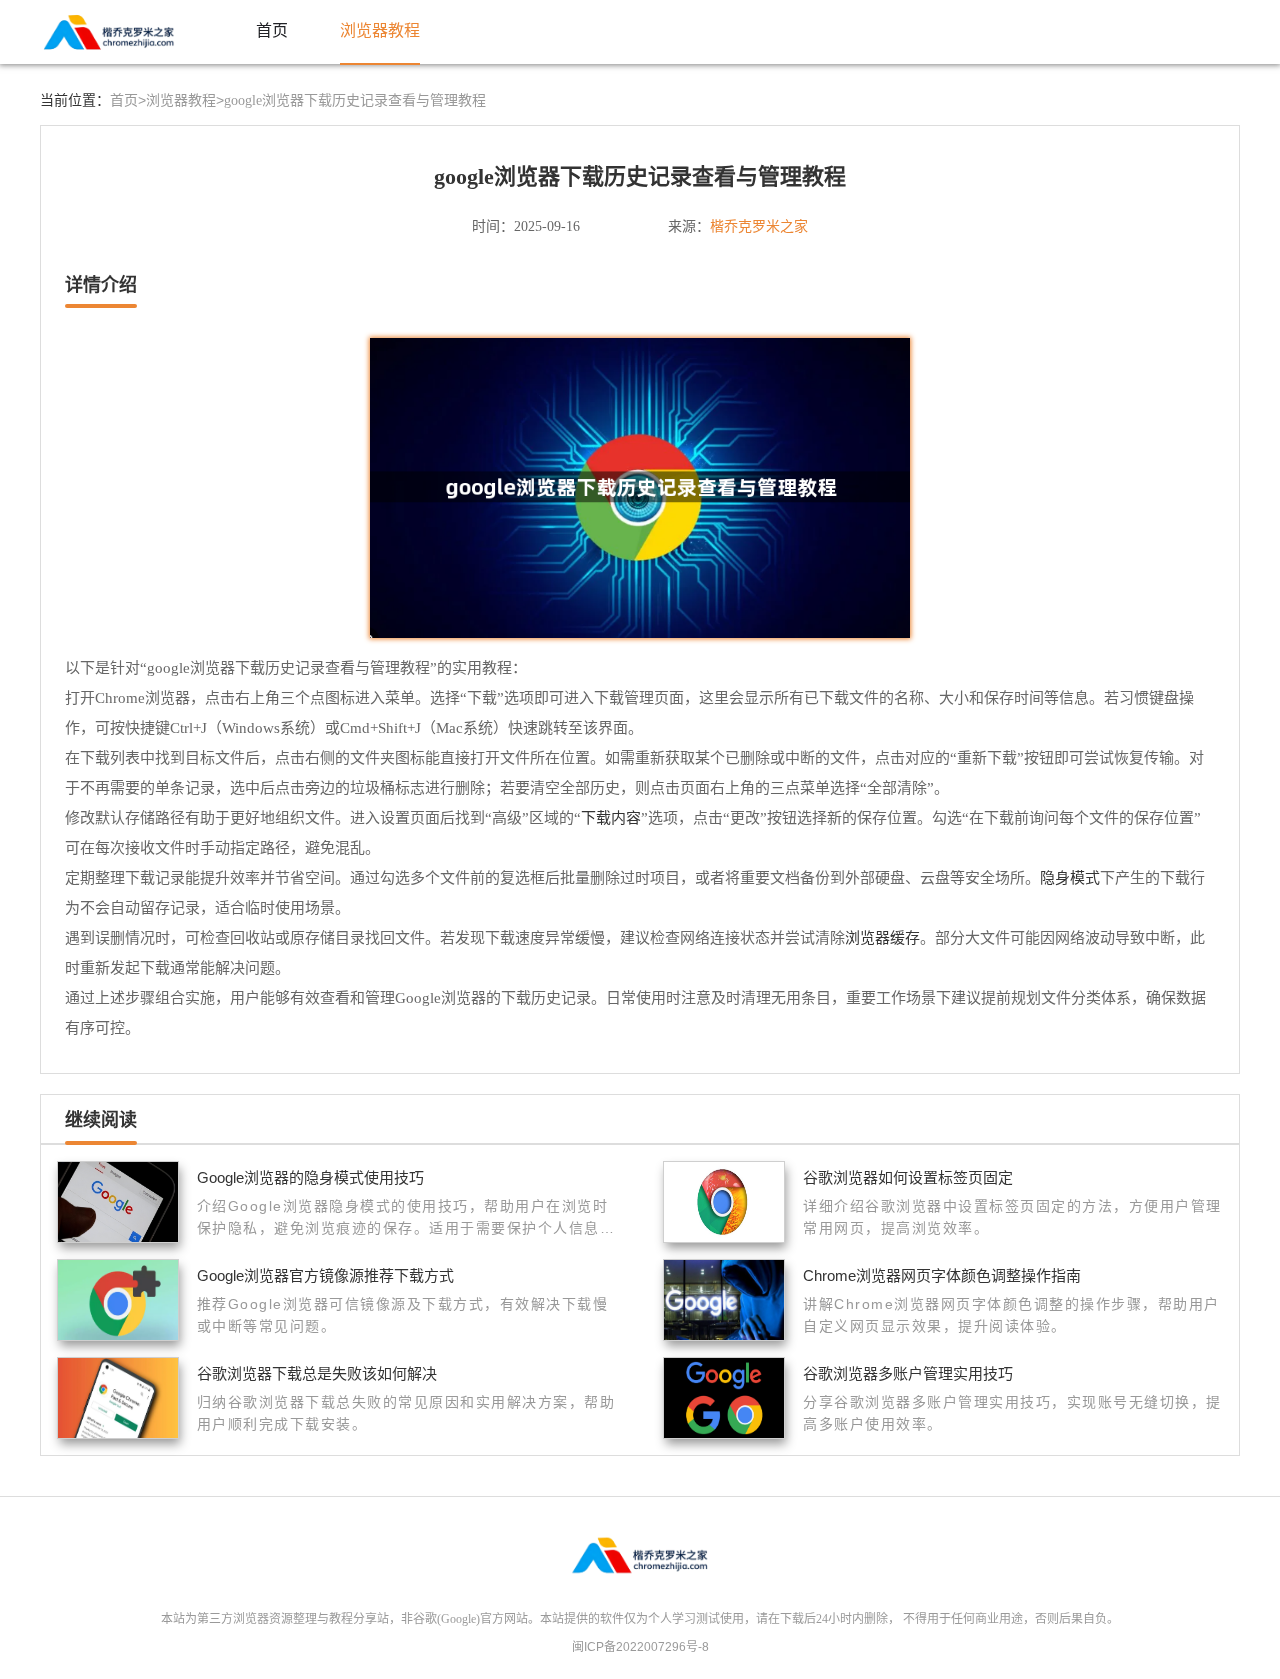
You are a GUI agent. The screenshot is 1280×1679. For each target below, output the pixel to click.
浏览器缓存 (882, 937)
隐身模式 (1070, 877)
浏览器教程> (185, 100)
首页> (128, 100)
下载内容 (611, 817)
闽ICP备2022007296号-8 (640, 1647)
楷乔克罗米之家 (759, 226)
